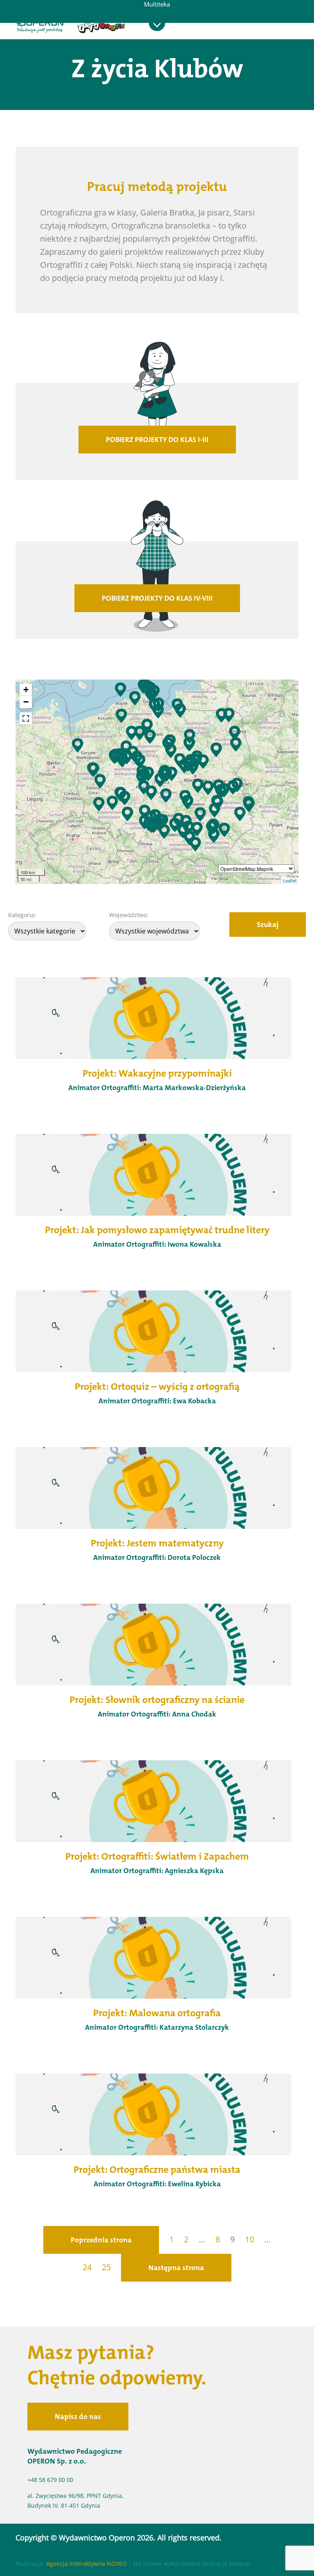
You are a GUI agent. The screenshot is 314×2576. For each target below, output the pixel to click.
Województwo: (129, 915)
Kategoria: (22, 915)
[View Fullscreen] (26, 718)
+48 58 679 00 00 (50, 2480)
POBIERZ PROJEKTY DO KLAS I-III (157, 440)
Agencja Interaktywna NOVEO (86, 2564)
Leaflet (290, 880)
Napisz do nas (78, 2417)
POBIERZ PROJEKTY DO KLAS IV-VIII (157, 598)
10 (249, 2239)
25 (106, 2267)
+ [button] (26, 690)
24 (87, 2267)
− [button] (26, 702)
